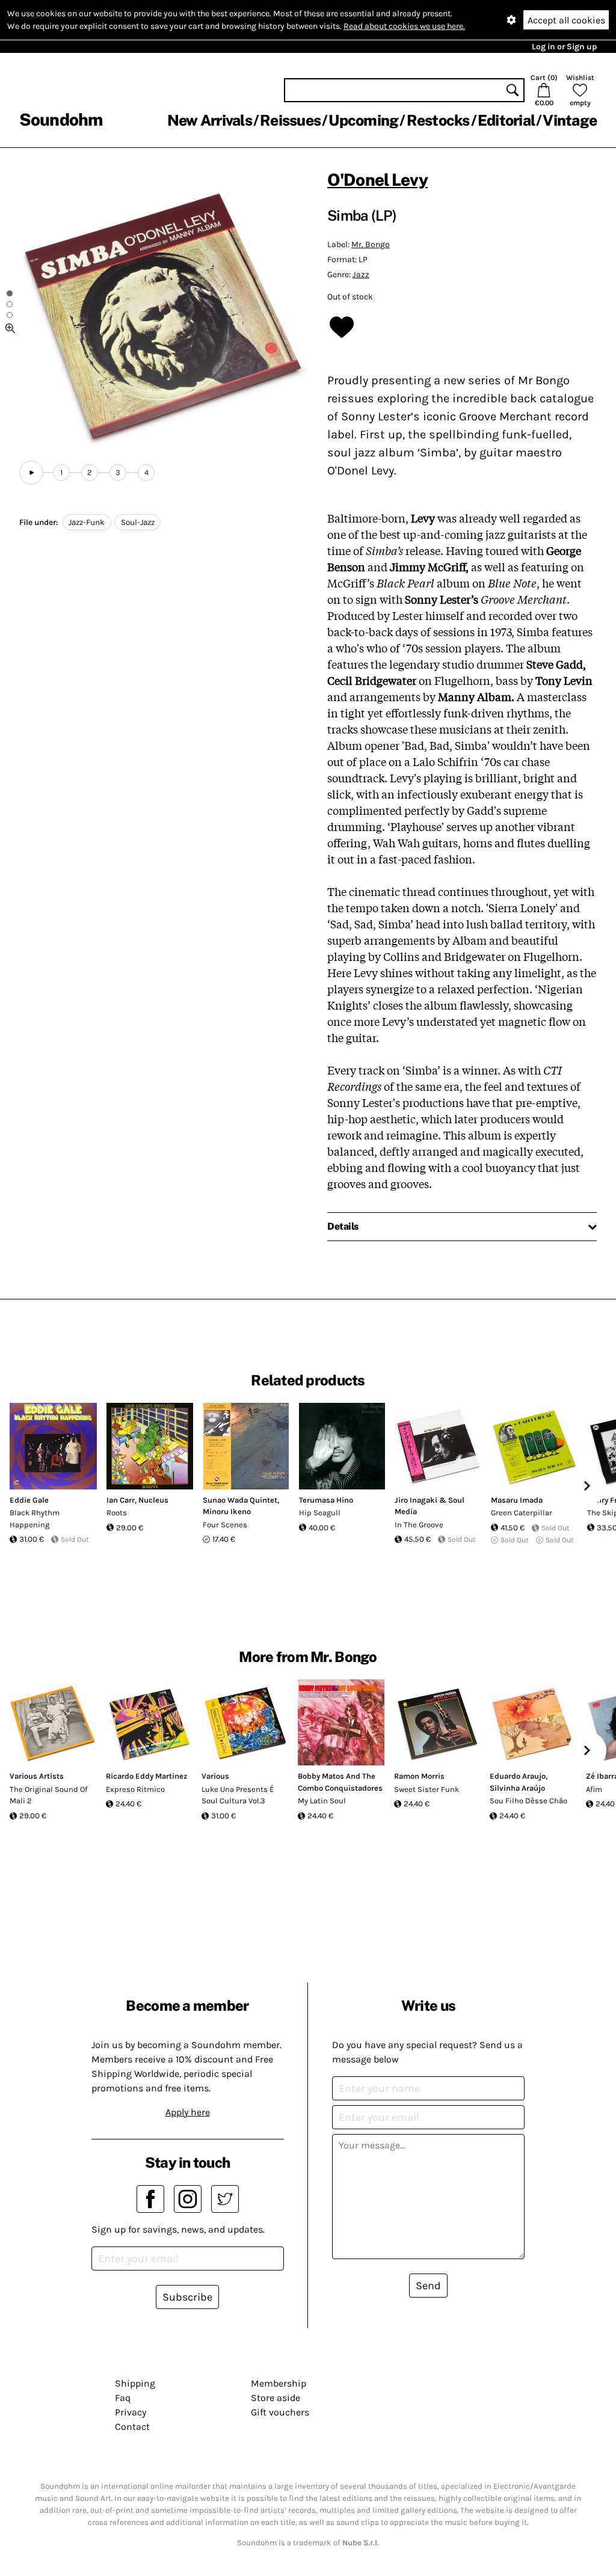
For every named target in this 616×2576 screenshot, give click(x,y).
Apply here (188, 2112)
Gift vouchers (280, 2412)
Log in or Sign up (564, 47)
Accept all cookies (566, 20)
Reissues (290, 120)
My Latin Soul (322, 1801)
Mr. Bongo (371, 244)
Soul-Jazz (138, 522)
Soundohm (61, 119)
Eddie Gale (29, 1500)
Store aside (276, 2398)
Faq (123, 2398)
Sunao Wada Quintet (240, 1500)
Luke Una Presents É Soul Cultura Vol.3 (238, 1795)
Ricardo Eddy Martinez (146, 1776)
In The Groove (419, 1525)
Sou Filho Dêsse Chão (528, 1801)
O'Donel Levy (377, 179)
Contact (132, 2427)
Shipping (135, 2383)
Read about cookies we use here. (404, 26)
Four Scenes (225, 1525)
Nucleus (153, 1500)
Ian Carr (121, 1500)
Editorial (506, 120)
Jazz (361, 274)
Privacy (131, 2412)
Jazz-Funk (87, 522)
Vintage (570, 120)
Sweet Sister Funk (427, 1789)
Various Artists (37, 1776)
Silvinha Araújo (517, 1788)
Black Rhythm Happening (35, 1519)
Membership (279, 2383)
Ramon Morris (419, 1776)
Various (215, 1776)
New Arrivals (210, 120)
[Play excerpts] (31, 473)
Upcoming (363, 120)
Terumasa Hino (326, 1500)
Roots (117, 1513)
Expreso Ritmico (135, 1789)
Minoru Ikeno (227, 1511)
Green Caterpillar (522, 1513)
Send (428, 2286)
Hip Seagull (320, 1513)
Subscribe (187, 2297)
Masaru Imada (517, 1500)
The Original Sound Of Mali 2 (48, 1795)
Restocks (438, 120)
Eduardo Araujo (518, 1776)
